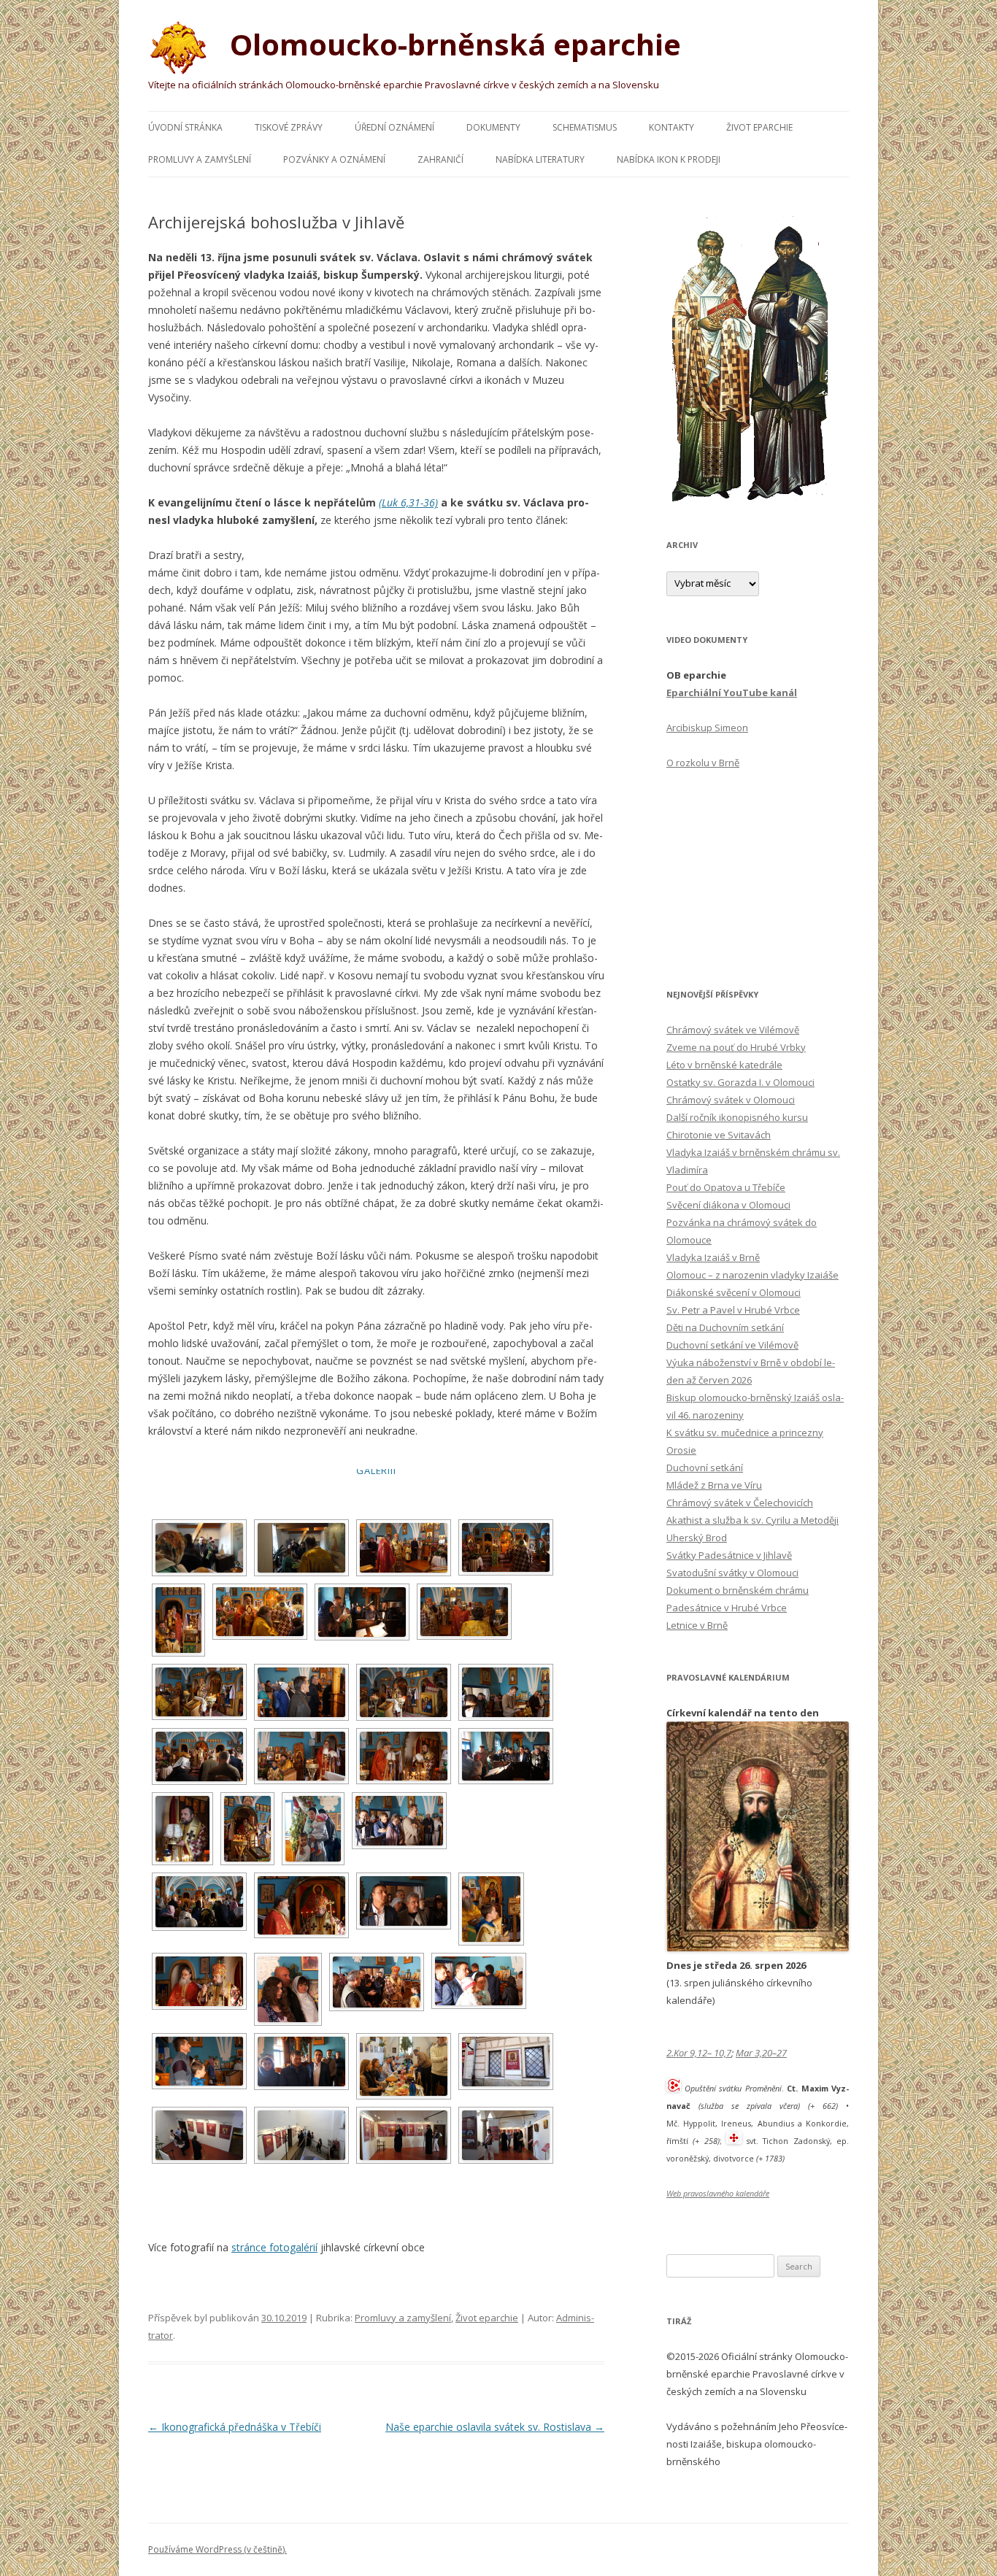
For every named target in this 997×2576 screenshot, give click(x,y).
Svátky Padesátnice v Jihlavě (729, 1555)
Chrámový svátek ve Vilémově (733, 1030)
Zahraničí (440, 159)
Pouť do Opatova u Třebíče (726, 1187)
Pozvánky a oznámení (334, 159)
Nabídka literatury (540, 159)
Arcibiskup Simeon (707, 728)
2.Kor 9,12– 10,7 (699, 2053)
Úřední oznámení (394, 127)
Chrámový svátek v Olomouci (731, 1100)
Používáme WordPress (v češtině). (218, 2549)
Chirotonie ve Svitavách (719, 1135)
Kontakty (671, 127)
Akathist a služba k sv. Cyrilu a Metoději (752, 1520)
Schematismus (585, 127)
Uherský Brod (697, 1538)
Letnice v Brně (697, 1625)
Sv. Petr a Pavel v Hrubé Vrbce (733, 1310)
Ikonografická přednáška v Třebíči (235, 2427)
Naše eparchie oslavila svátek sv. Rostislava (495, 2427)
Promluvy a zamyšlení (200, 159)
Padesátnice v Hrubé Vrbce (727, 1608)
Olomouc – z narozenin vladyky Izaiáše (752, 1275)
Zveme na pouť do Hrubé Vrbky (736, 1047)
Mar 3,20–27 (761, 2053)
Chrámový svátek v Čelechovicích (740, 1503)
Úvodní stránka (185, 127)
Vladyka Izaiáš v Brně (713, 1257)
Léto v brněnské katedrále (724, 1065)
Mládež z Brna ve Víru (714, 1485)
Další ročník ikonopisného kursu (737, 1117)
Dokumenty (493, 127)
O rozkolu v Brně (703, 763)
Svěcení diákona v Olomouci (728, 1205)
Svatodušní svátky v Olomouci (732, 1573)
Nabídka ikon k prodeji (669, 159)
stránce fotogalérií (274, 2247)
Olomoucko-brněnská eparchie (452, 44)
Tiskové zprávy (289, 127)
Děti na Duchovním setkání (725, 1327)
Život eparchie (759, 127)
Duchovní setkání (705, 1468)
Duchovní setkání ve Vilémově (732, 1345)
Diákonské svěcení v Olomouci (734, 1292)
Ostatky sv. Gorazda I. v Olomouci (740, 1082)
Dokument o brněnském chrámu (738, 1590)
